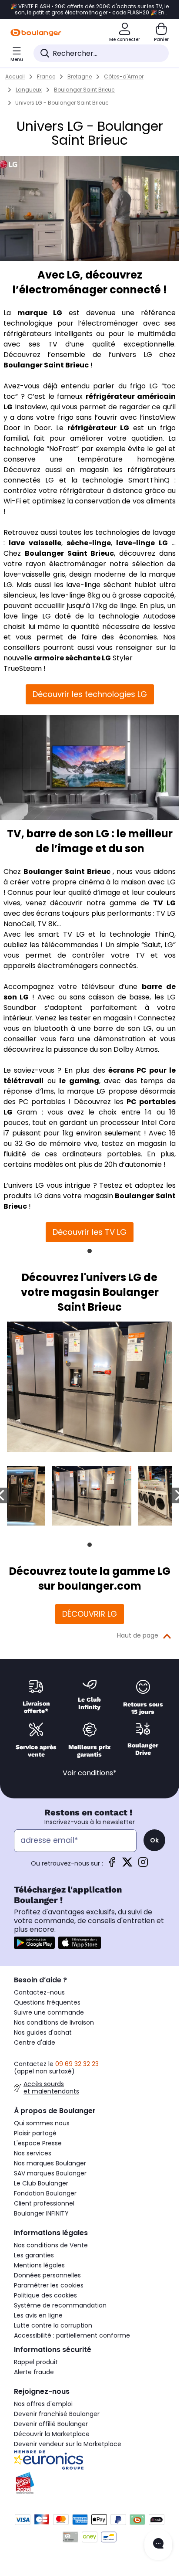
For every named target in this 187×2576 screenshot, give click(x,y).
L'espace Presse (38, 2143)
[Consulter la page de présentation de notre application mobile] (34, 1943)
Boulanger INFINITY (41, 2213)
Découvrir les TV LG (90, 1232)
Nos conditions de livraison (54, 2022)
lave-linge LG (142, 543)
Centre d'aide (35, 2042)
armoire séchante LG (72, 658)
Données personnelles (47, 2275)
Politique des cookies (45, 2295)
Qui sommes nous (42, 2123)
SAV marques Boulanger (50, 2173)
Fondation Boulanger (45, 2193)
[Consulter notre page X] (127, 1865)
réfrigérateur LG (98, 428)
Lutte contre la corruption (53, 2325)
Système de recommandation (60, 2305)
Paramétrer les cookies (49, 2285)
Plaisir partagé (35, 2133)
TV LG (164, 903)
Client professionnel (44, 2203)
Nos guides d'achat (43, 2032)
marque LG (40, 313)
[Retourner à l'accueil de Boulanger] (36, 33)
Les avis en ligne (38, 2315)
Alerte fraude (34, 2372)
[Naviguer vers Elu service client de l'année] (90, 2483)
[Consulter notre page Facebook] (112, 1865)
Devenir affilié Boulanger (51, 2424)
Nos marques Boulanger (50, 2163)
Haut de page (138, 1635)
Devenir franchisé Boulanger (57, 2414)
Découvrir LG (90, 1614)
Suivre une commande (49, 2012)
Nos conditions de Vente (51, 2245)
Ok (154, 1840)
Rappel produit (36, 2362)
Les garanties (34, 2255)
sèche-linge (89, 543)
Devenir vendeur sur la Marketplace (68, 2444)
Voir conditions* (90, 1773)
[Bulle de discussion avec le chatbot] (158, 2545)
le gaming (79, 1081)
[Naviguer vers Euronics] (90, 2460)
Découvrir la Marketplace (52, 2434)
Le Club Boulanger (41, 2183)
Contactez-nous (39, 1992)
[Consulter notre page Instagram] (143, 1865)
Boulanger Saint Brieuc (46, 365)
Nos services (33, 2153)
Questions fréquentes (47, 2002)
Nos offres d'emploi (43, 2404)
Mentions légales (39, 2265)
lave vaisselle (35, 543)
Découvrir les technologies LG (90, 694)
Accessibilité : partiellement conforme (72, 2335)
